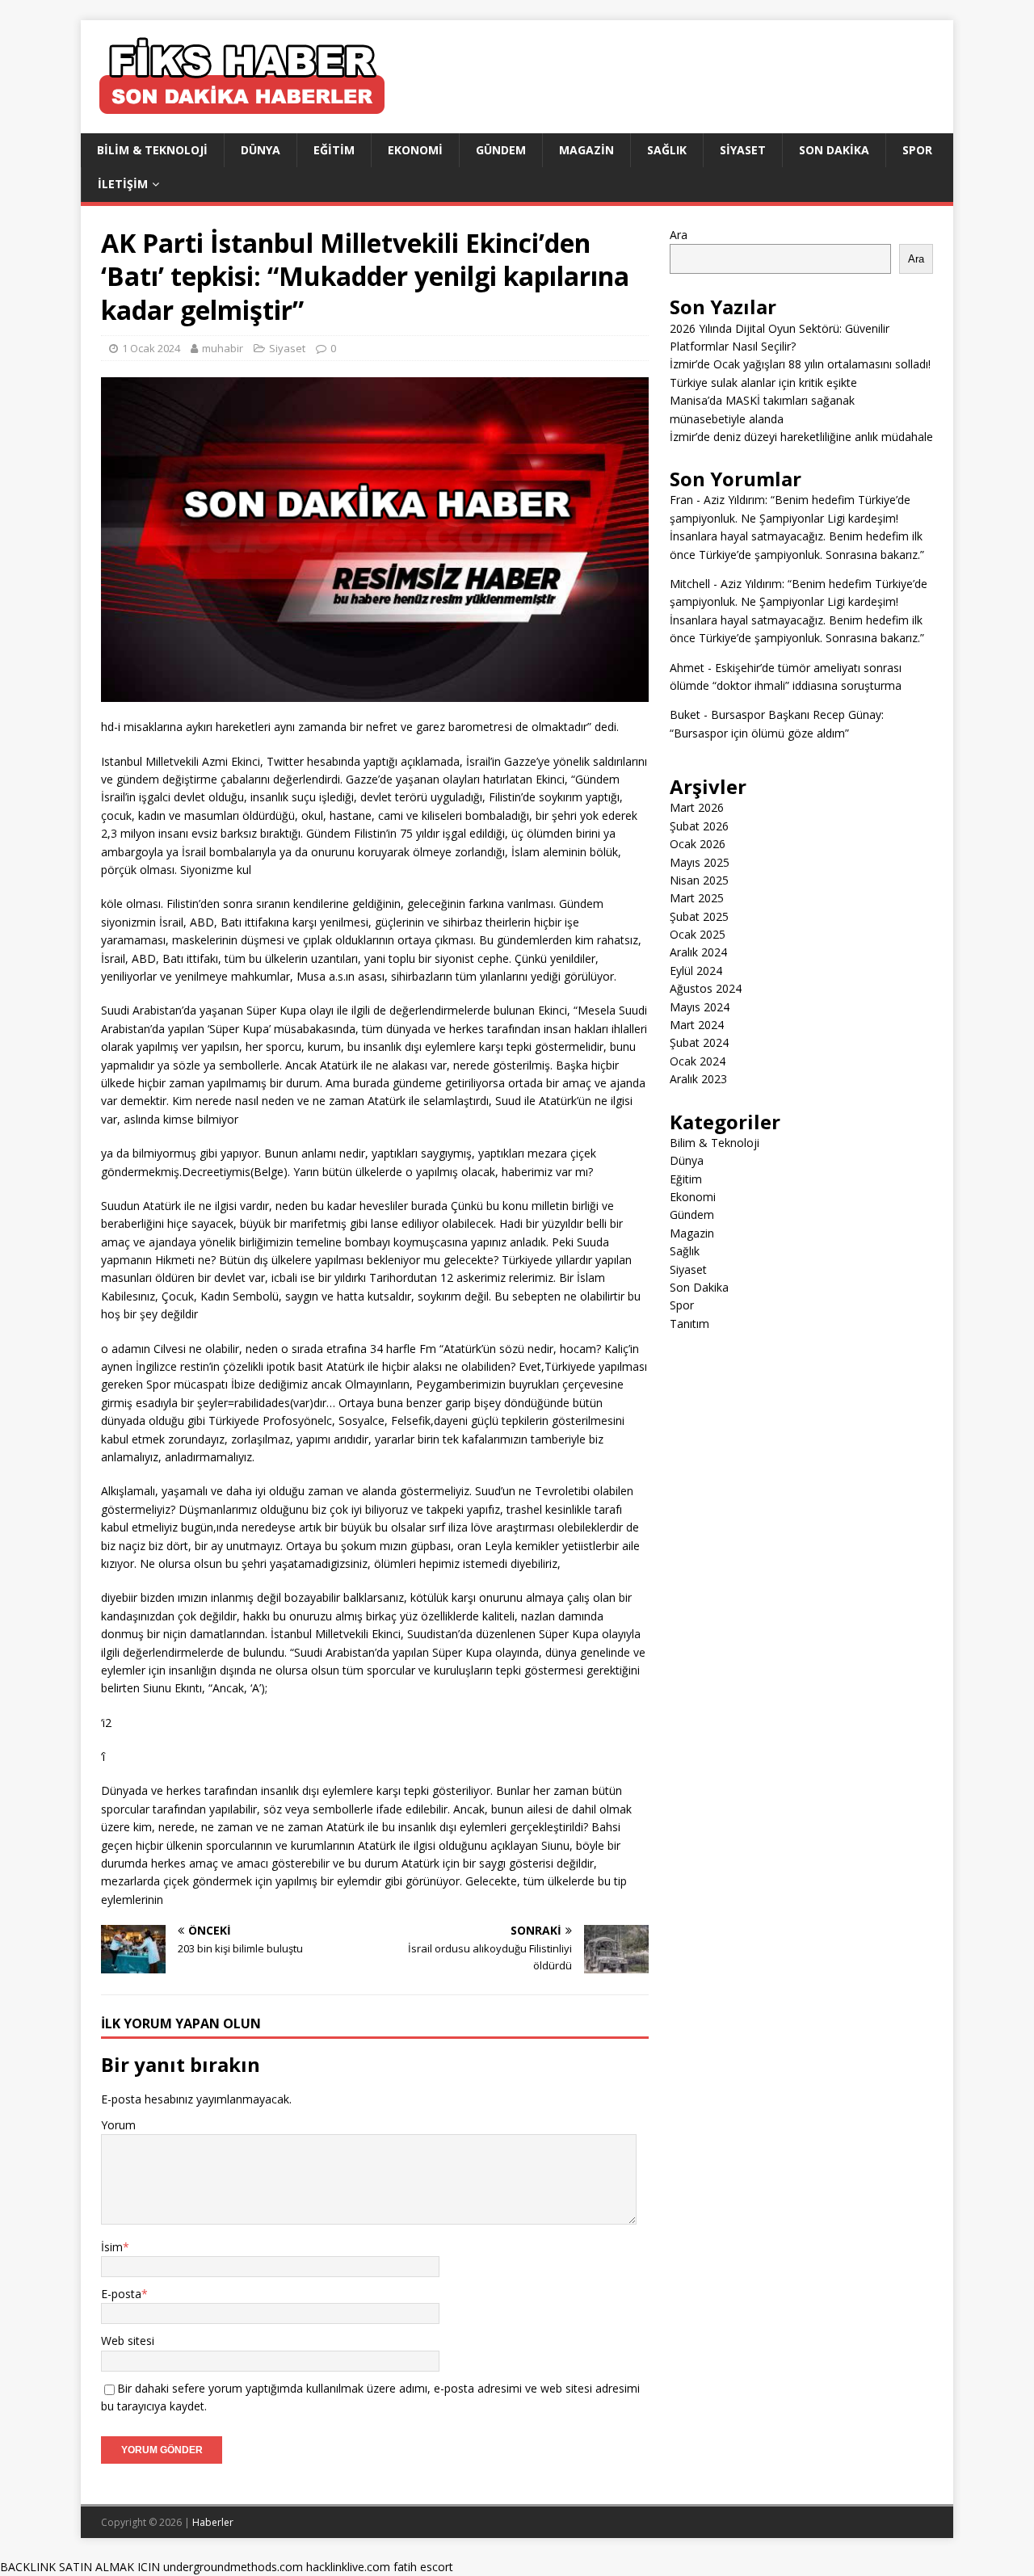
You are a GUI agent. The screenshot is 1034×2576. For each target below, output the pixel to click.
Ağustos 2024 (706, 988)
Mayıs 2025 (700, 862)
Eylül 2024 (696, 971)
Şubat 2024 (699, 1042)
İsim (112, 2247)
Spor (917, 150)
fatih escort (423, 2567)
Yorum (118, 2125)
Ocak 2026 (698, 844)
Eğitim (334, 150)
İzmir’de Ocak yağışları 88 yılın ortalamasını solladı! (800, 364)
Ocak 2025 (698, 934)
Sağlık (667, 150)
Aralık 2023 (698, 1079)
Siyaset (743, 150)
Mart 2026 (697, 807)
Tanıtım (689, 1324)
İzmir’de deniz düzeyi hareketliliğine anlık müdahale (801, 437)
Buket (685, 714)
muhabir (223, 348)
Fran (681, 500)
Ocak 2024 (698, 1061)
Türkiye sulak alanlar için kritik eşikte (763, 382)
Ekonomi (415, 150)
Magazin (586, 150)
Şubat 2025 (699, 916)
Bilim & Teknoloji (152, 150)
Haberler (213, 2522)
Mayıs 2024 (700, 1007)
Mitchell (690, 584)
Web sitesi (128, 2341)
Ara (679, 235)
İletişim (123, 184)
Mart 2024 (697, 1025)
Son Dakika (834, 150)
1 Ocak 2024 (151, 348)
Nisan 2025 (699, 880)
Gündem (501, 150)
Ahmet (687, 668)
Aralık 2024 (698, 952)
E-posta (121, 2294)
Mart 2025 (697, 898)
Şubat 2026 (699, 826)
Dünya (261, 150)
